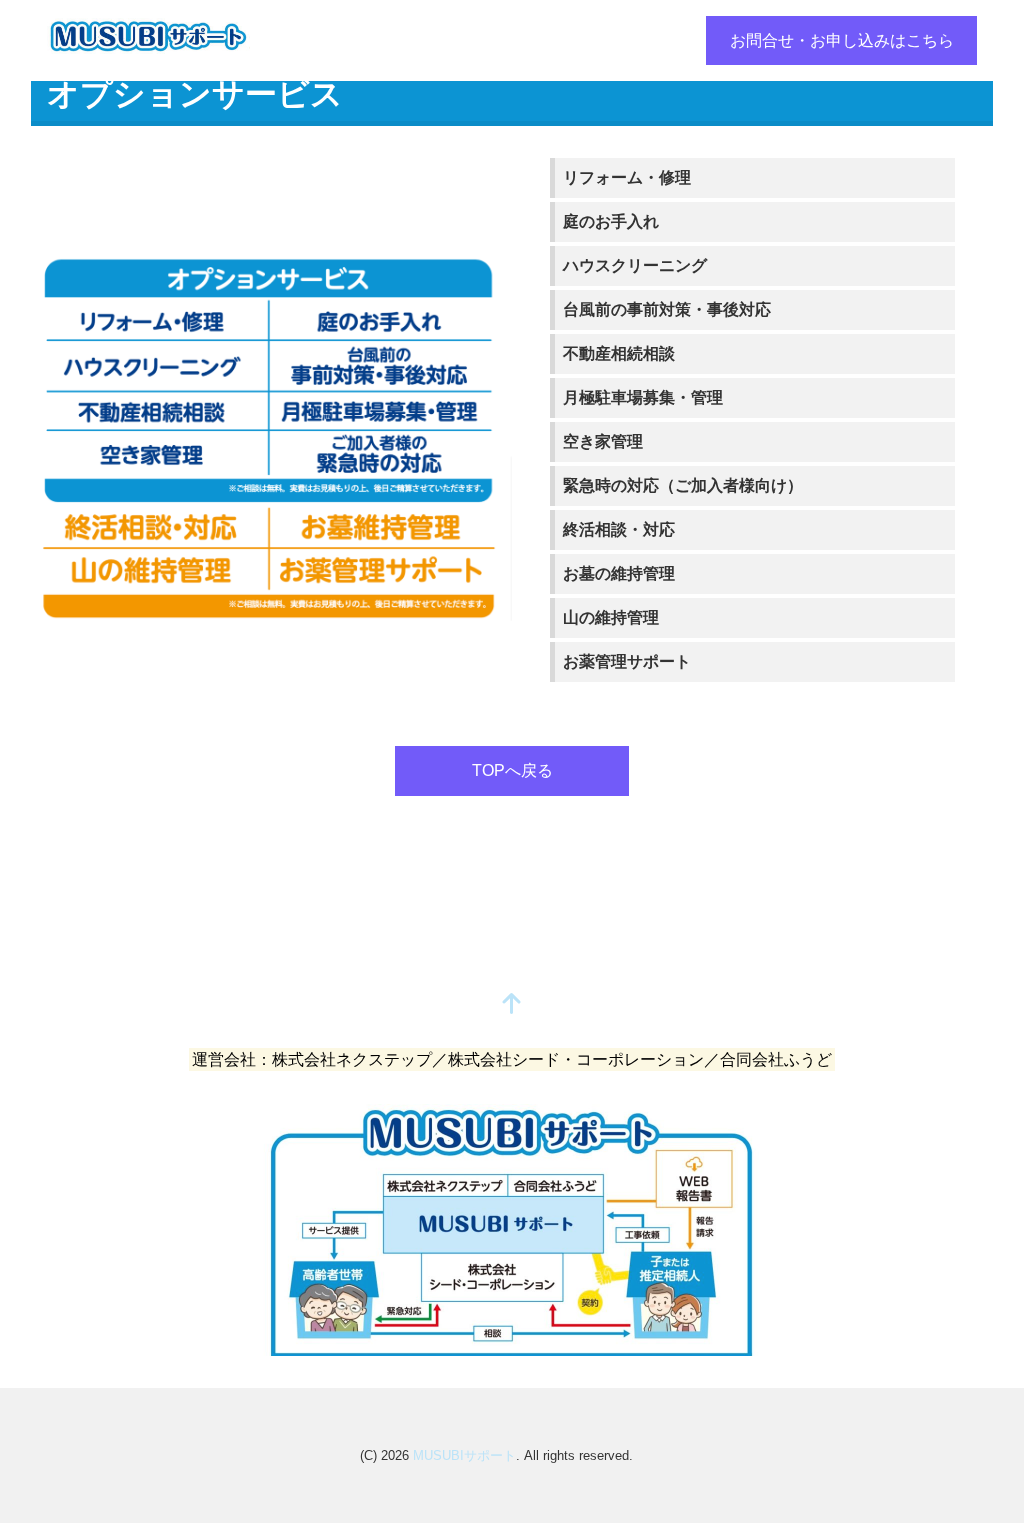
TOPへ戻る (512, 770)
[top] (512, 1005)
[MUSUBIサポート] (148, 33)
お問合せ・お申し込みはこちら (842, 40)
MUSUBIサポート (464, 1455)
